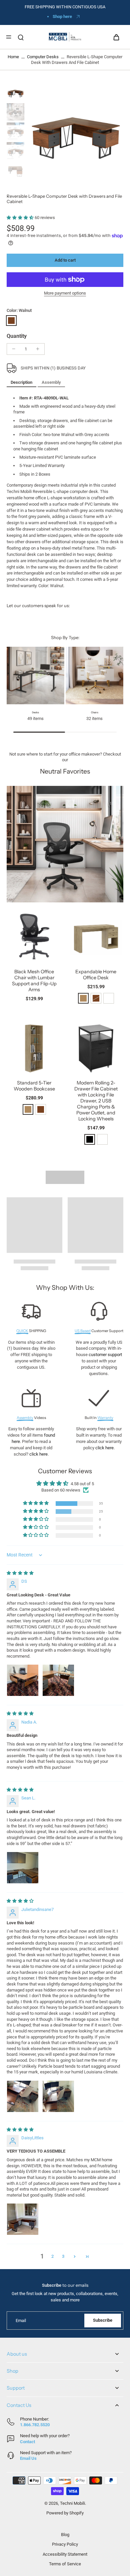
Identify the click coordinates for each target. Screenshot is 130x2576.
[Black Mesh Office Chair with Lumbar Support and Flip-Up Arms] (34, 937)
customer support (105, 1355)
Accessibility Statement (65, 2554)
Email (21, 2321)
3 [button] (63, 2256)
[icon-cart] (116, 37)
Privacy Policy (65, 2544)
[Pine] (83, 998)
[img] (20, 1573)
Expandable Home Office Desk (96, 975)
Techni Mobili (72, 2503)
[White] (109, 998)
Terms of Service (65, 2564)
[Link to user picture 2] (58, 1680)
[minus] (14, 349)
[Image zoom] (75, 132)
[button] (21, 218)
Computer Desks (43, 57)
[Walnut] (11, 321)
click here (38, 1454)
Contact (27, 2442)
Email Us (28, 2458)
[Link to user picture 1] (23, 1680)
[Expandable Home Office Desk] (96, 937)
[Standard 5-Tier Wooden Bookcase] (34, 1048)
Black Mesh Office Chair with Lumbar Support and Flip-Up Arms (34, 981)
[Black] (90, 1139)
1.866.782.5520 (35, 2425)
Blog (65, 2535)
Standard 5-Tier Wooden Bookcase (34, 1086)
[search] (21, 37)
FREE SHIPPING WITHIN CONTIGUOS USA (65, 7)
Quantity (17, 336)
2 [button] (52, 2256)
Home (13, 57)
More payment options (65, 293)
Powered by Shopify (65, 2513)
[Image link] (65, 844)
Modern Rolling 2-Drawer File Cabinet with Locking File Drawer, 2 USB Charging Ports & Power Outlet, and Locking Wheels (96, 1101)
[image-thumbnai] (15, 92)
